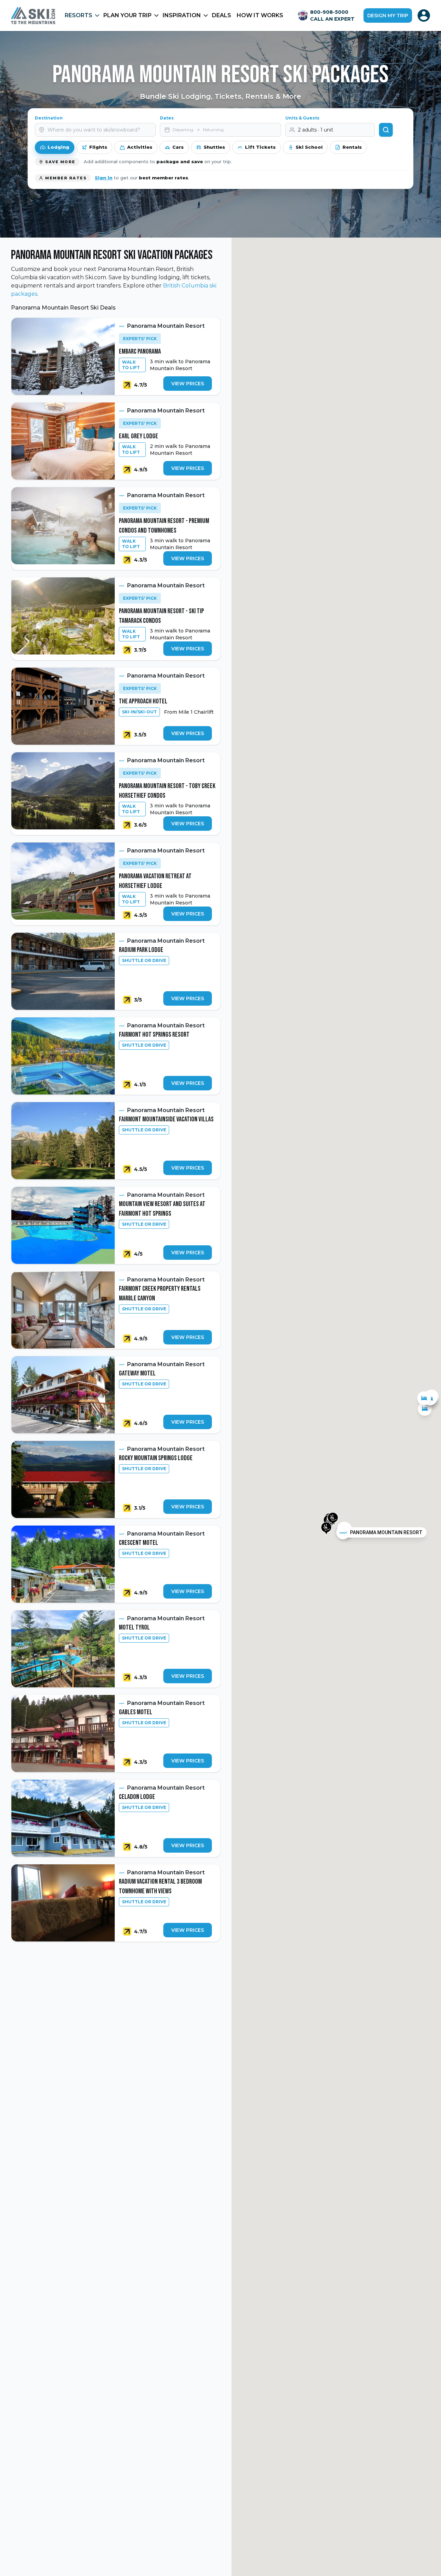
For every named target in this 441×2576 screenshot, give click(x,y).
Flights (98, 147)
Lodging (58, 147)
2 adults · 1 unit (316, 130)
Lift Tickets (260, 147)
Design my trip (388, 15)
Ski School (309, 147)
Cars (178, 147)
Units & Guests (302, 118)
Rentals (352, 147)
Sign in (104, 178)
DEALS (222, 15)
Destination (49, 118)
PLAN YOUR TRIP (127, 15)
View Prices (188, 384)
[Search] (386, 130)
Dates (167, 118)
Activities (140, 147)
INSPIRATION (182, 15)
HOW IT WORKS (260, 15)
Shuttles (214, 147)
